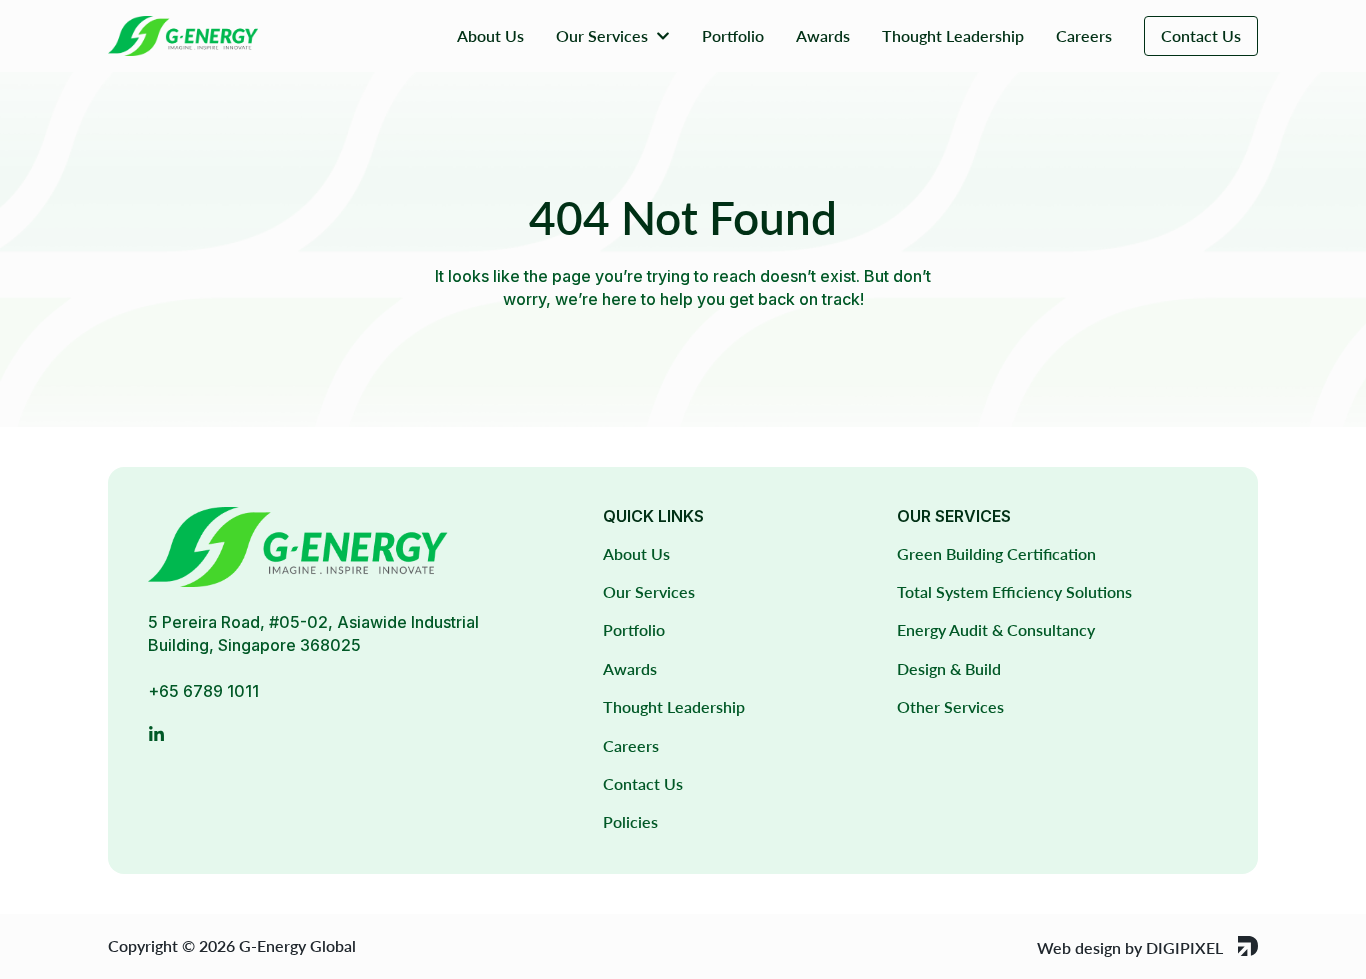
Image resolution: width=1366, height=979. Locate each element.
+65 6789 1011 (203, 691)
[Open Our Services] (663, 36)
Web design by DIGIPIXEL (1130, 947)
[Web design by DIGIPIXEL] (1248, 946)
